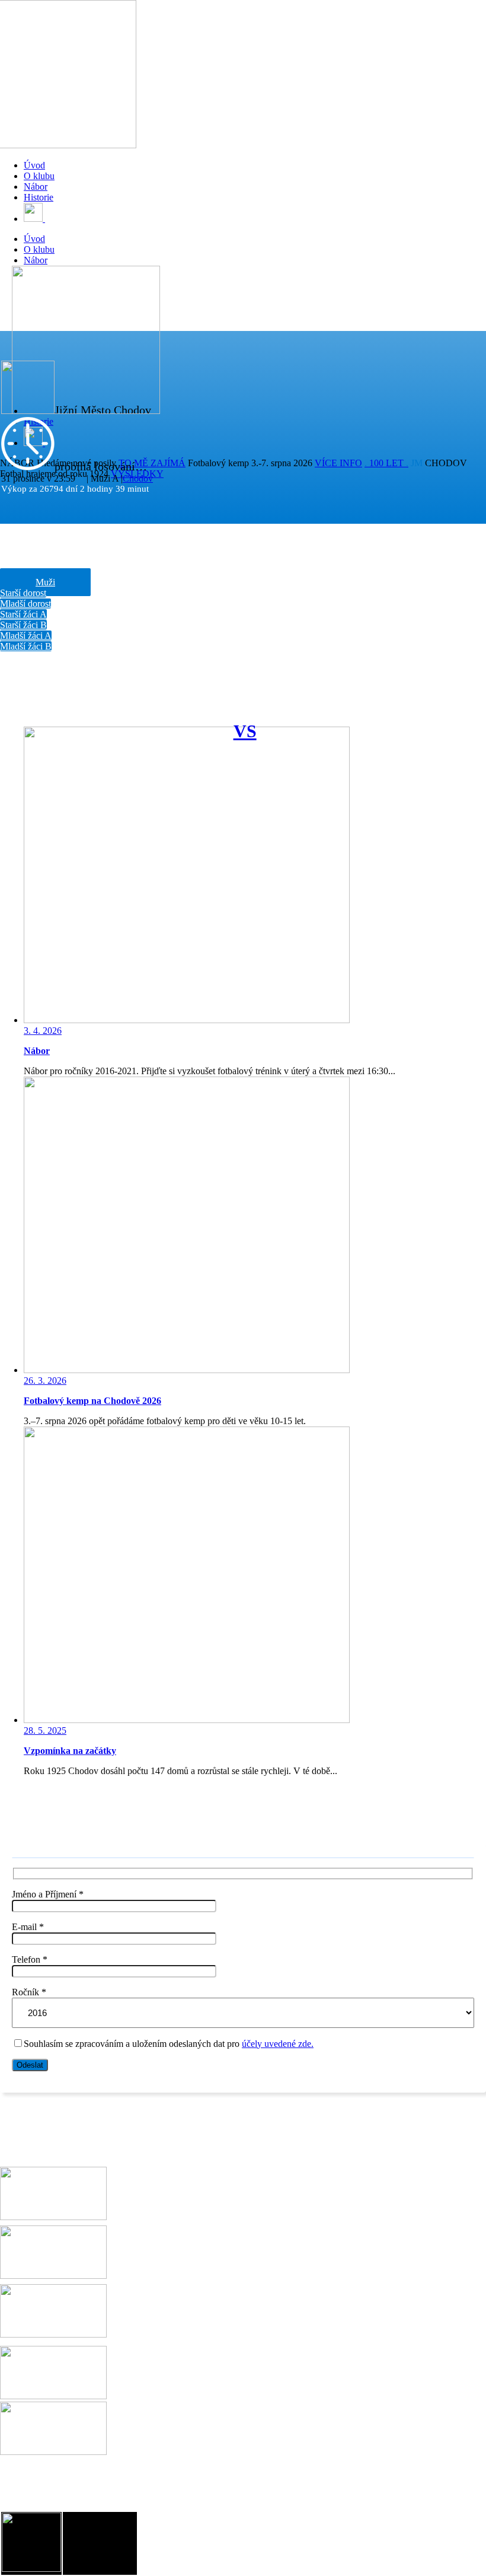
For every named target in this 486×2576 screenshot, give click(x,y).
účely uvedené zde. (278, 2044)
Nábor (36, 187)
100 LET (386, 463)
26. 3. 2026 (45, 1381)
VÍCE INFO (338, 463)
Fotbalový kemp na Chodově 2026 (92, 1401)
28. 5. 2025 (45, 1730)
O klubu (39, 176)
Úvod (34, 165)
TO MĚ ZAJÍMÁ (152, 463)
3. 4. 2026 (43, 1031)
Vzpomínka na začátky (70, 1751)
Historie (39, 197)
